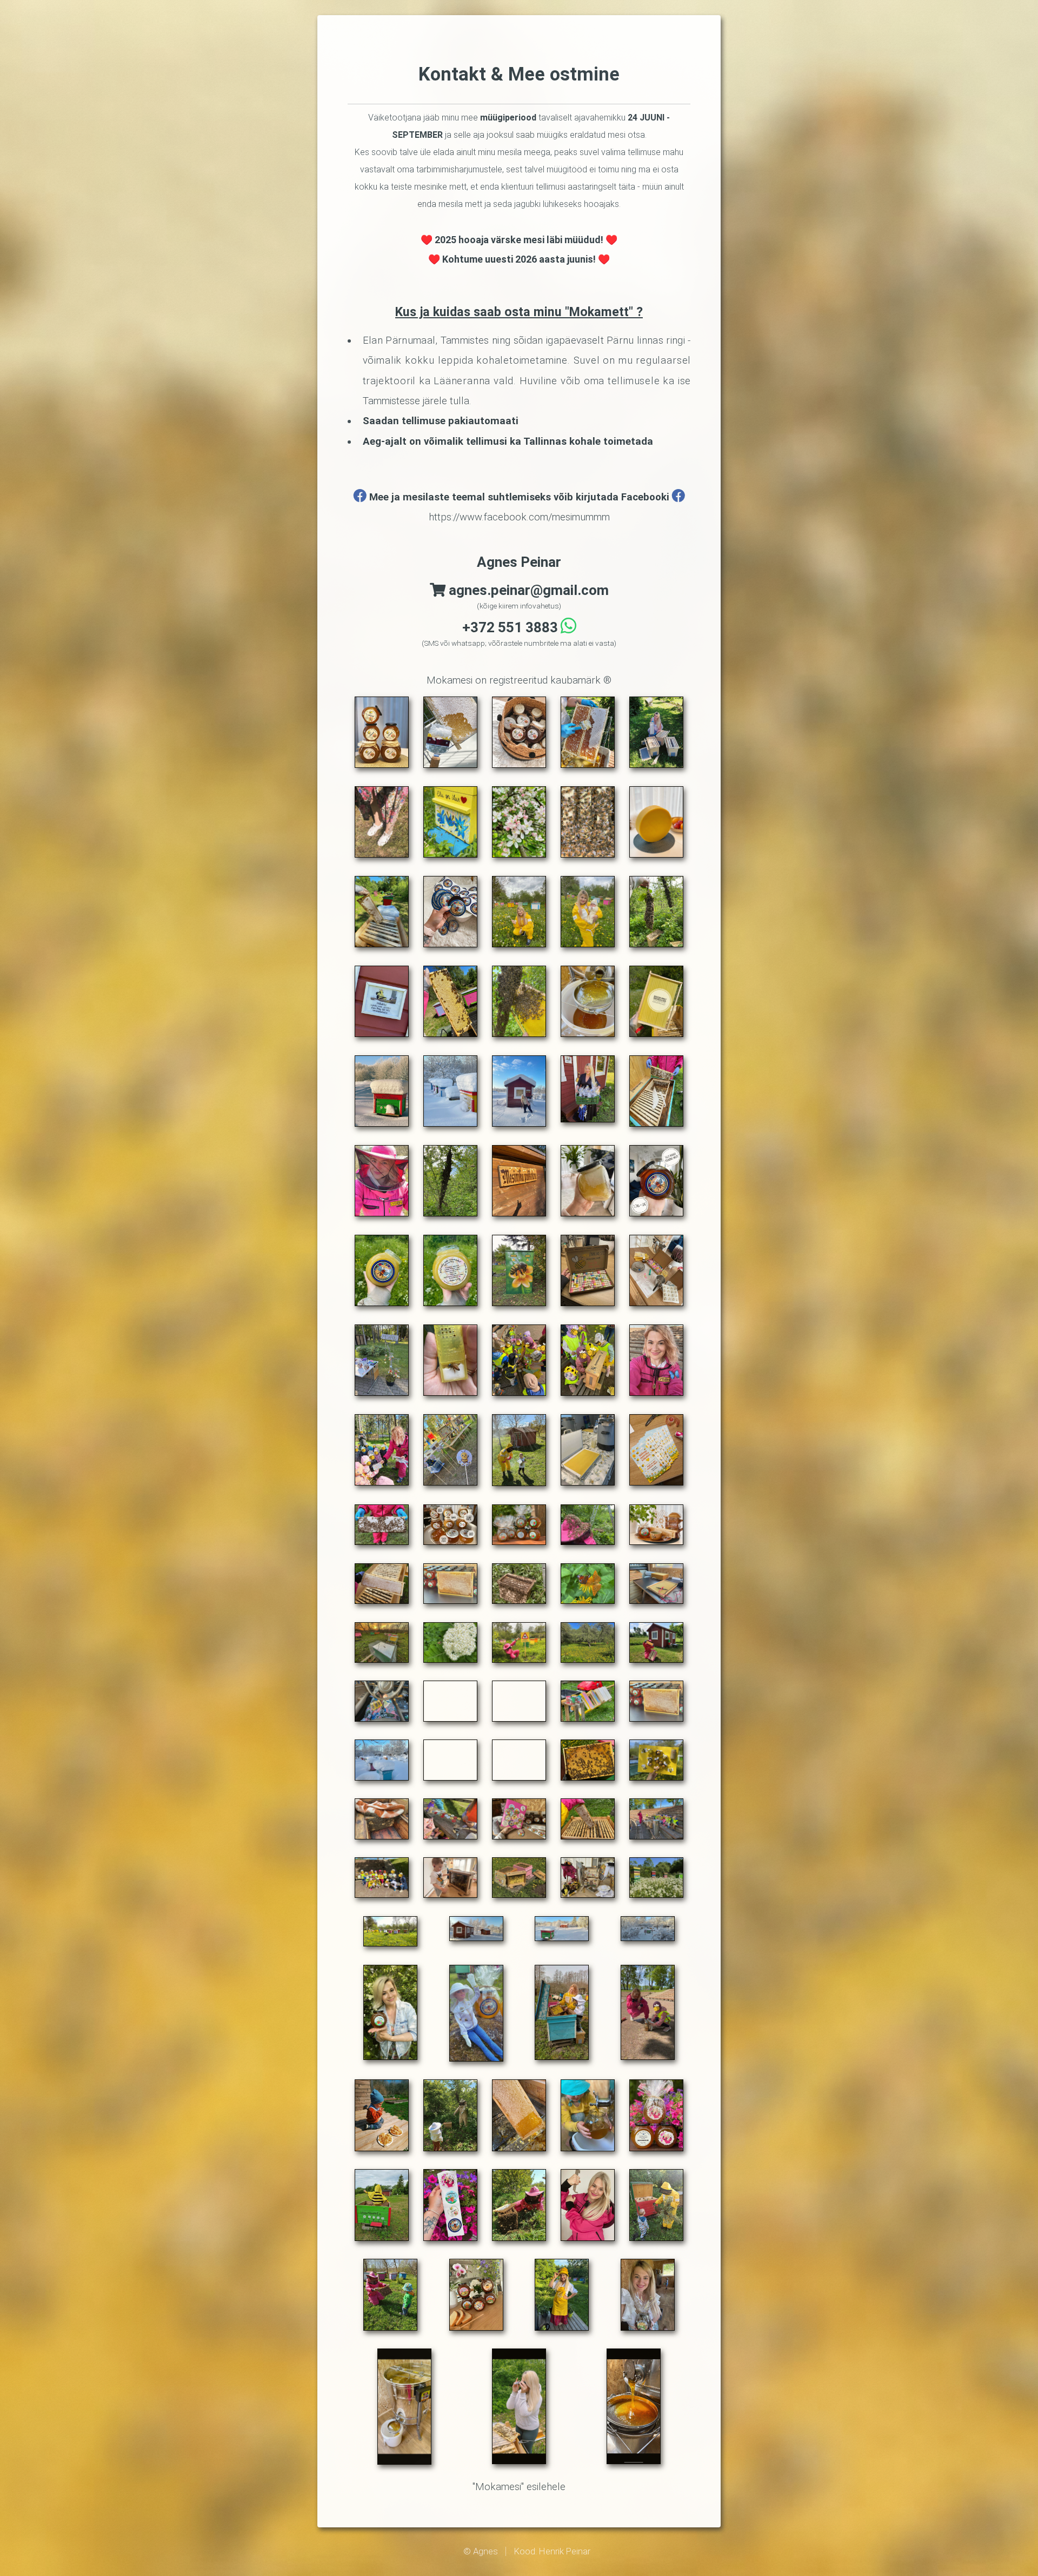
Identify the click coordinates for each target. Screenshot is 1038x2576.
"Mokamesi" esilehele (519, 2487)
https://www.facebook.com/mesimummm (519, 517)
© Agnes (481, 2551)
